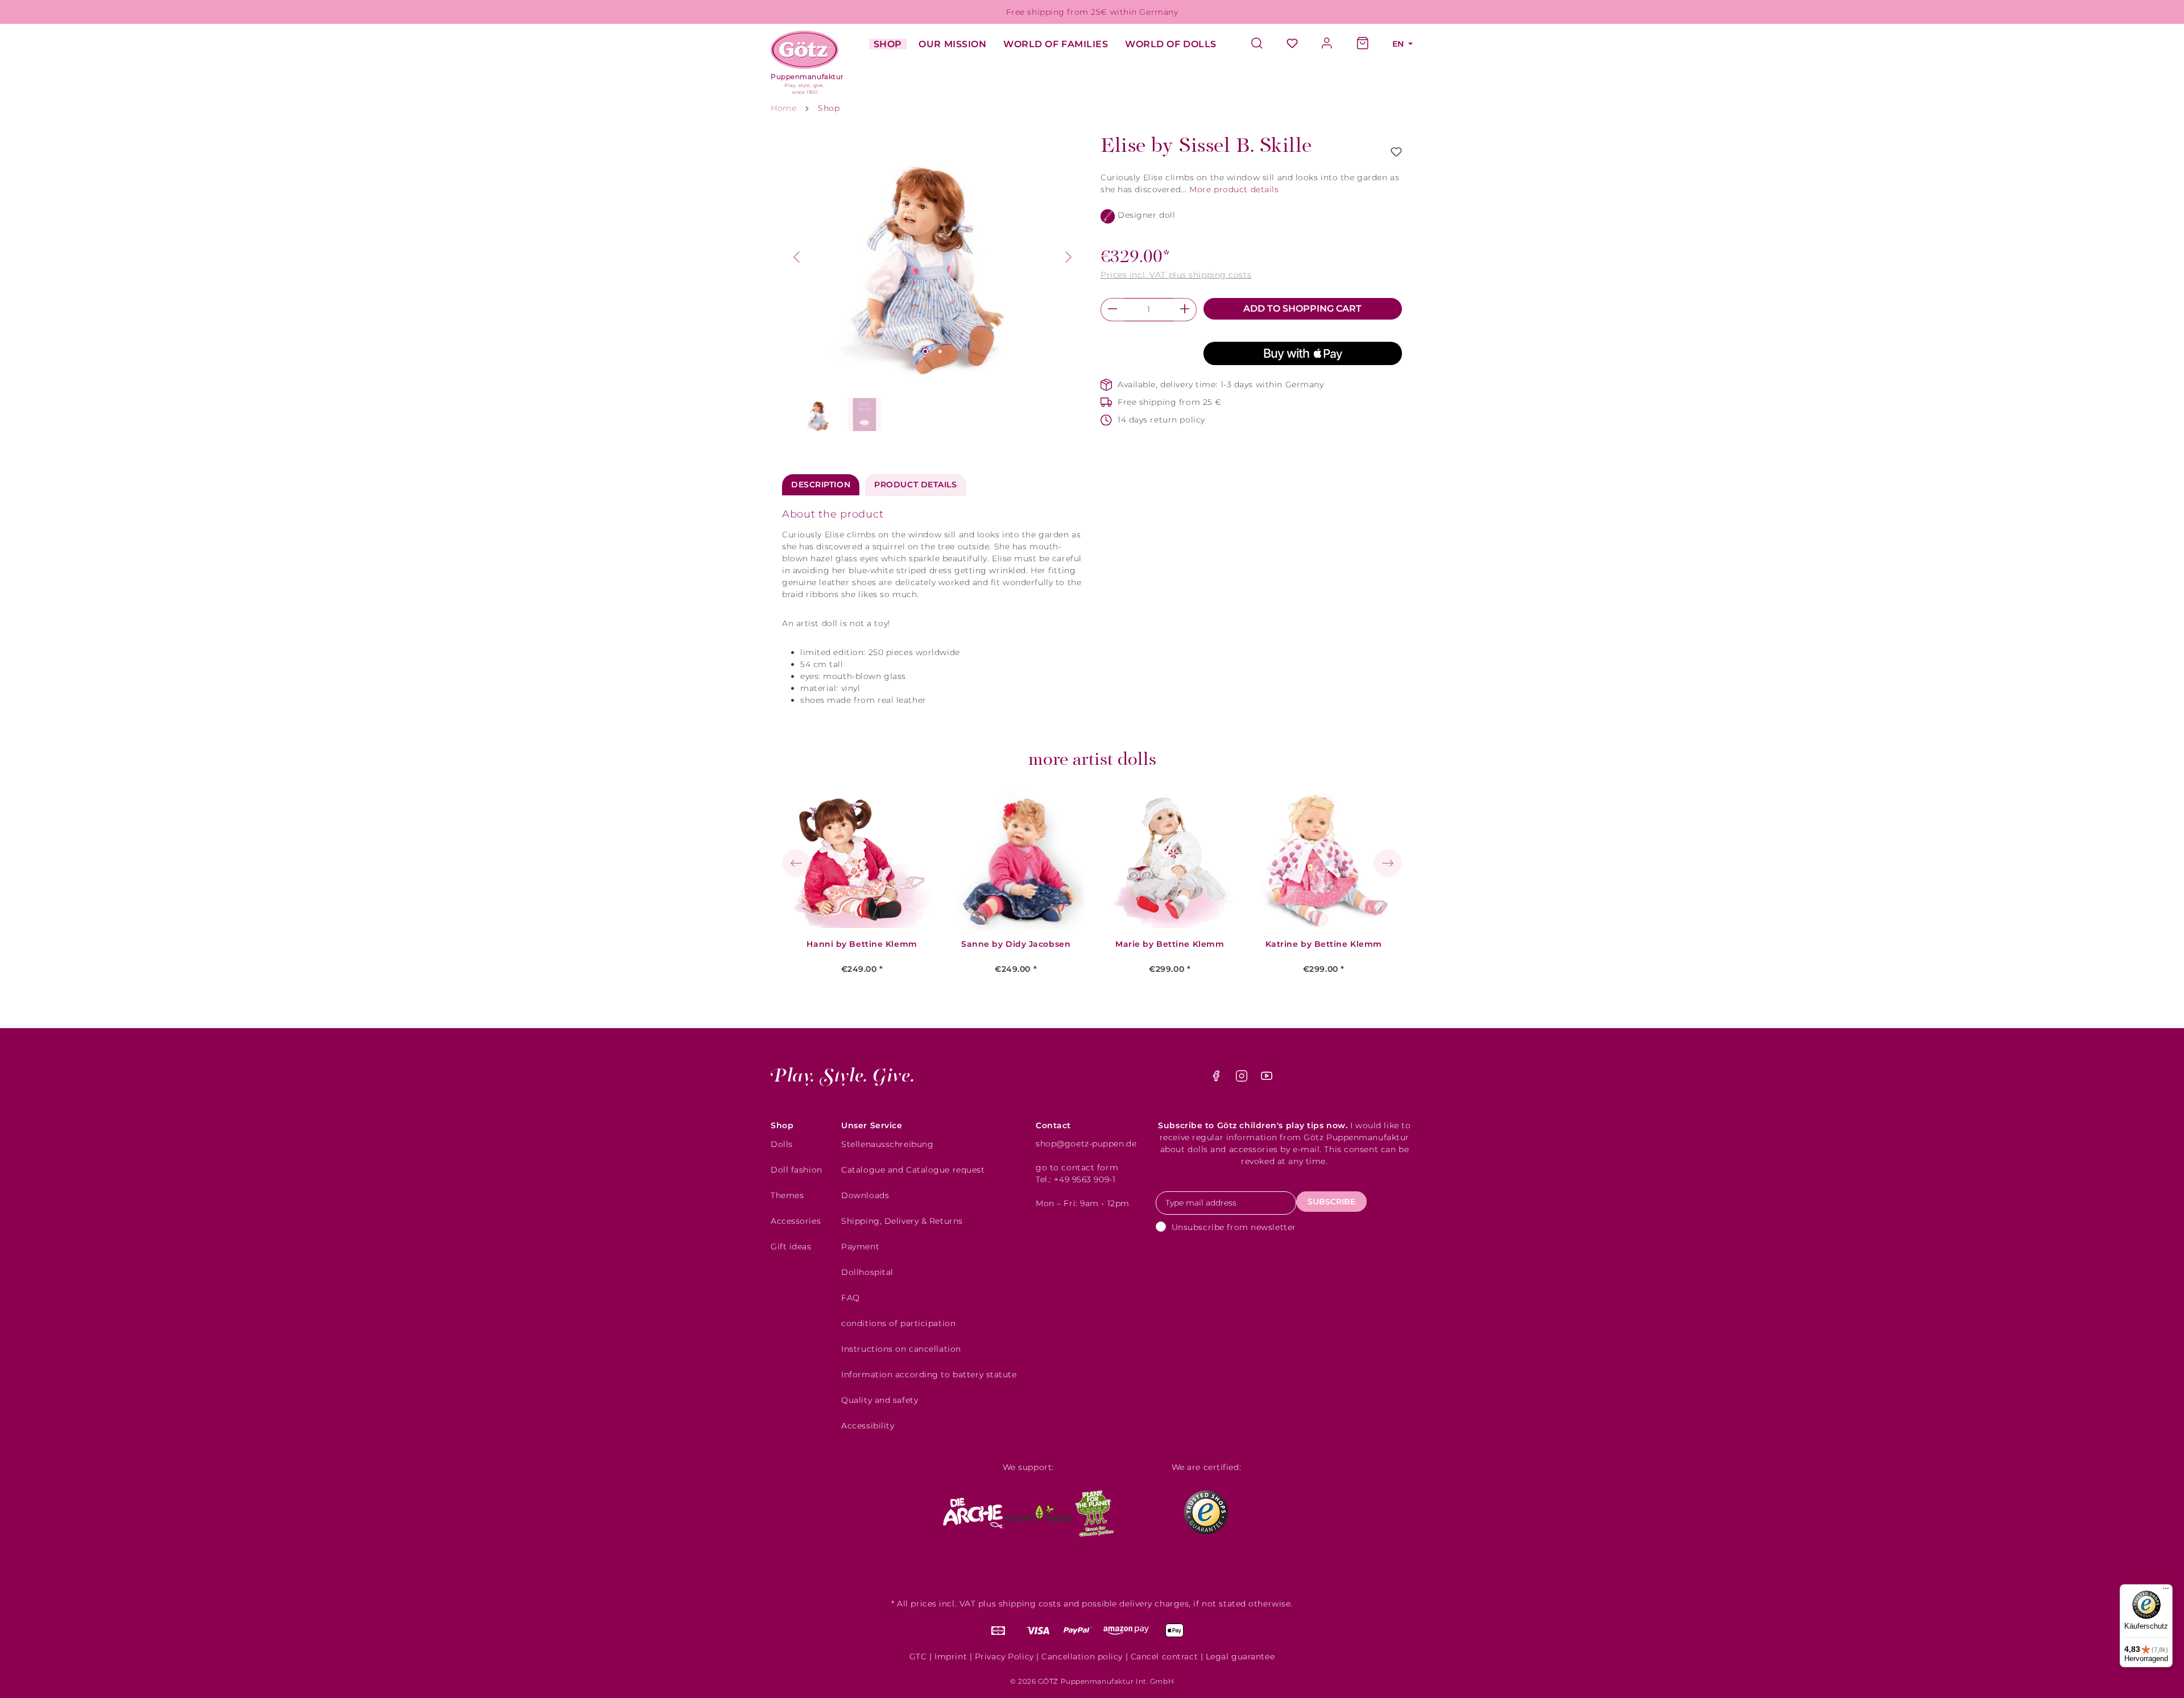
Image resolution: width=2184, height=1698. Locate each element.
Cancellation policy (1082, 1656)
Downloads (865, 1195)
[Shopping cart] (1363, 44)
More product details (1234, 189)
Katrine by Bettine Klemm (1324, 944)
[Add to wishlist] (1396, 152)
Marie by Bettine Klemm (1170, 944)
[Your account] (1327, 44)
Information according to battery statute (929, 1374)
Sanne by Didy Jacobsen (1016, 944)
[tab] (821, 485)
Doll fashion (797, 1170)
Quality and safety (880, 1400)
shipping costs (1030, 1604)
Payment (860, 1246)
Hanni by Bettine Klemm (862, 944)
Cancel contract (1164, 1656)
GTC (918, 1656)
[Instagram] (1243, 1079)
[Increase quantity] (1185, 310)
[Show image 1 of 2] (925, 351)
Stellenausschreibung (887, 1144)
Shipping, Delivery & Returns (902, 1221)
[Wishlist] (1292, 44)
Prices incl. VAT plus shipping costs (1176, 275)
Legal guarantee (1240, 1656)
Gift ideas (791, 1246)
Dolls (782, 1144)
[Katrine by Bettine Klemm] (1323, 860)
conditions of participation (898, 1323)
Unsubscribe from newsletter (1234, 1227)
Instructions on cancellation (901, 1349)
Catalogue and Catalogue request (913, 1170)
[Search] (1263, 44)
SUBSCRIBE (1331, 1202)
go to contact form (1077, 1167)
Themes (787, 1195)
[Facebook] (1217, 1079)
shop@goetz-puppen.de (1086, 1144)
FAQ (851, 1298)
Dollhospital (867, 1272)
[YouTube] (1267, 1079)
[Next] (1069, 257)
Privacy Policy (1004, 1656)
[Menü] (2166, 1591)
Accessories (796, 1221)
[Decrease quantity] (1112, 310)
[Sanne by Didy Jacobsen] (1016, 860)
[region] (933, 285)
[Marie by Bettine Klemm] (1170, 860)
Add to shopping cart (1302, 308)
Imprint (951, 1656)
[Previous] (796, 257)
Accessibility (868, 1426)
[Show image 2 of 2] (940, 351)
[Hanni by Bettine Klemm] (862, 860)
